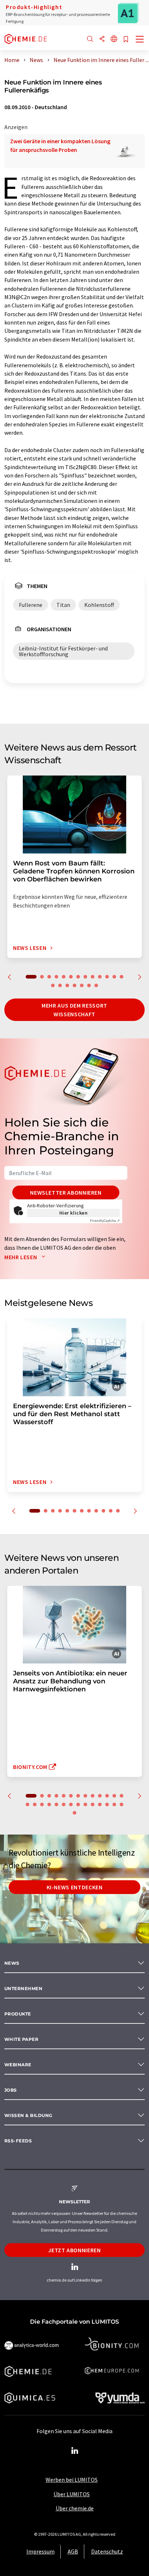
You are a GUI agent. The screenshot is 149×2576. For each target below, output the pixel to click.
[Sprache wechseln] (114, 39)
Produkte (18, 2014)
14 (53, 985)
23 (93, 1804)
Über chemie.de (75, 2508)
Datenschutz (107, 2551)
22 (85, 1804)
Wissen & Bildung (28, 2115)
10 (100, 977)
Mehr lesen (21, 1257)
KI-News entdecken (75, 1887)
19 (89, 985)
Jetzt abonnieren (74, 2250)
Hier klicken (74, 1213)
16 (67, 985)
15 (60, 985)
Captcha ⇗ (105, 1221)
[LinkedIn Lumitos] (74, 2451)
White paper (21, 2039)
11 (107, 977)
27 (122, 1804)
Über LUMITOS (72, 2494)
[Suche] (90, 39)
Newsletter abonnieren (66, 1192)
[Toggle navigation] (140, 40)
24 (100, 1804)
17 (74, 985)
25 (107, 1804)
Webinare (18, 2065)
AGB (73, 2551)
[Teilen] (102, 39)
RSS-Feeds (18, 2141)
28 (74, 1813)
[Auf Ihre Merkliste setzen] (126, 40)
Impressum (41, 2551)
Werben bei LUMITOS (72, 2480)
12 (114, 977)
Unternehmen (23, 1988)
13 (122, 977)
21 (78, 1804)
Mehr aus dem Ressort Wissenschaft (74, 1010)
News (12, 1963)
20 (96, 985)
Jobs (11, 2090)
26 (114, 1804)
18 (82, 985)
